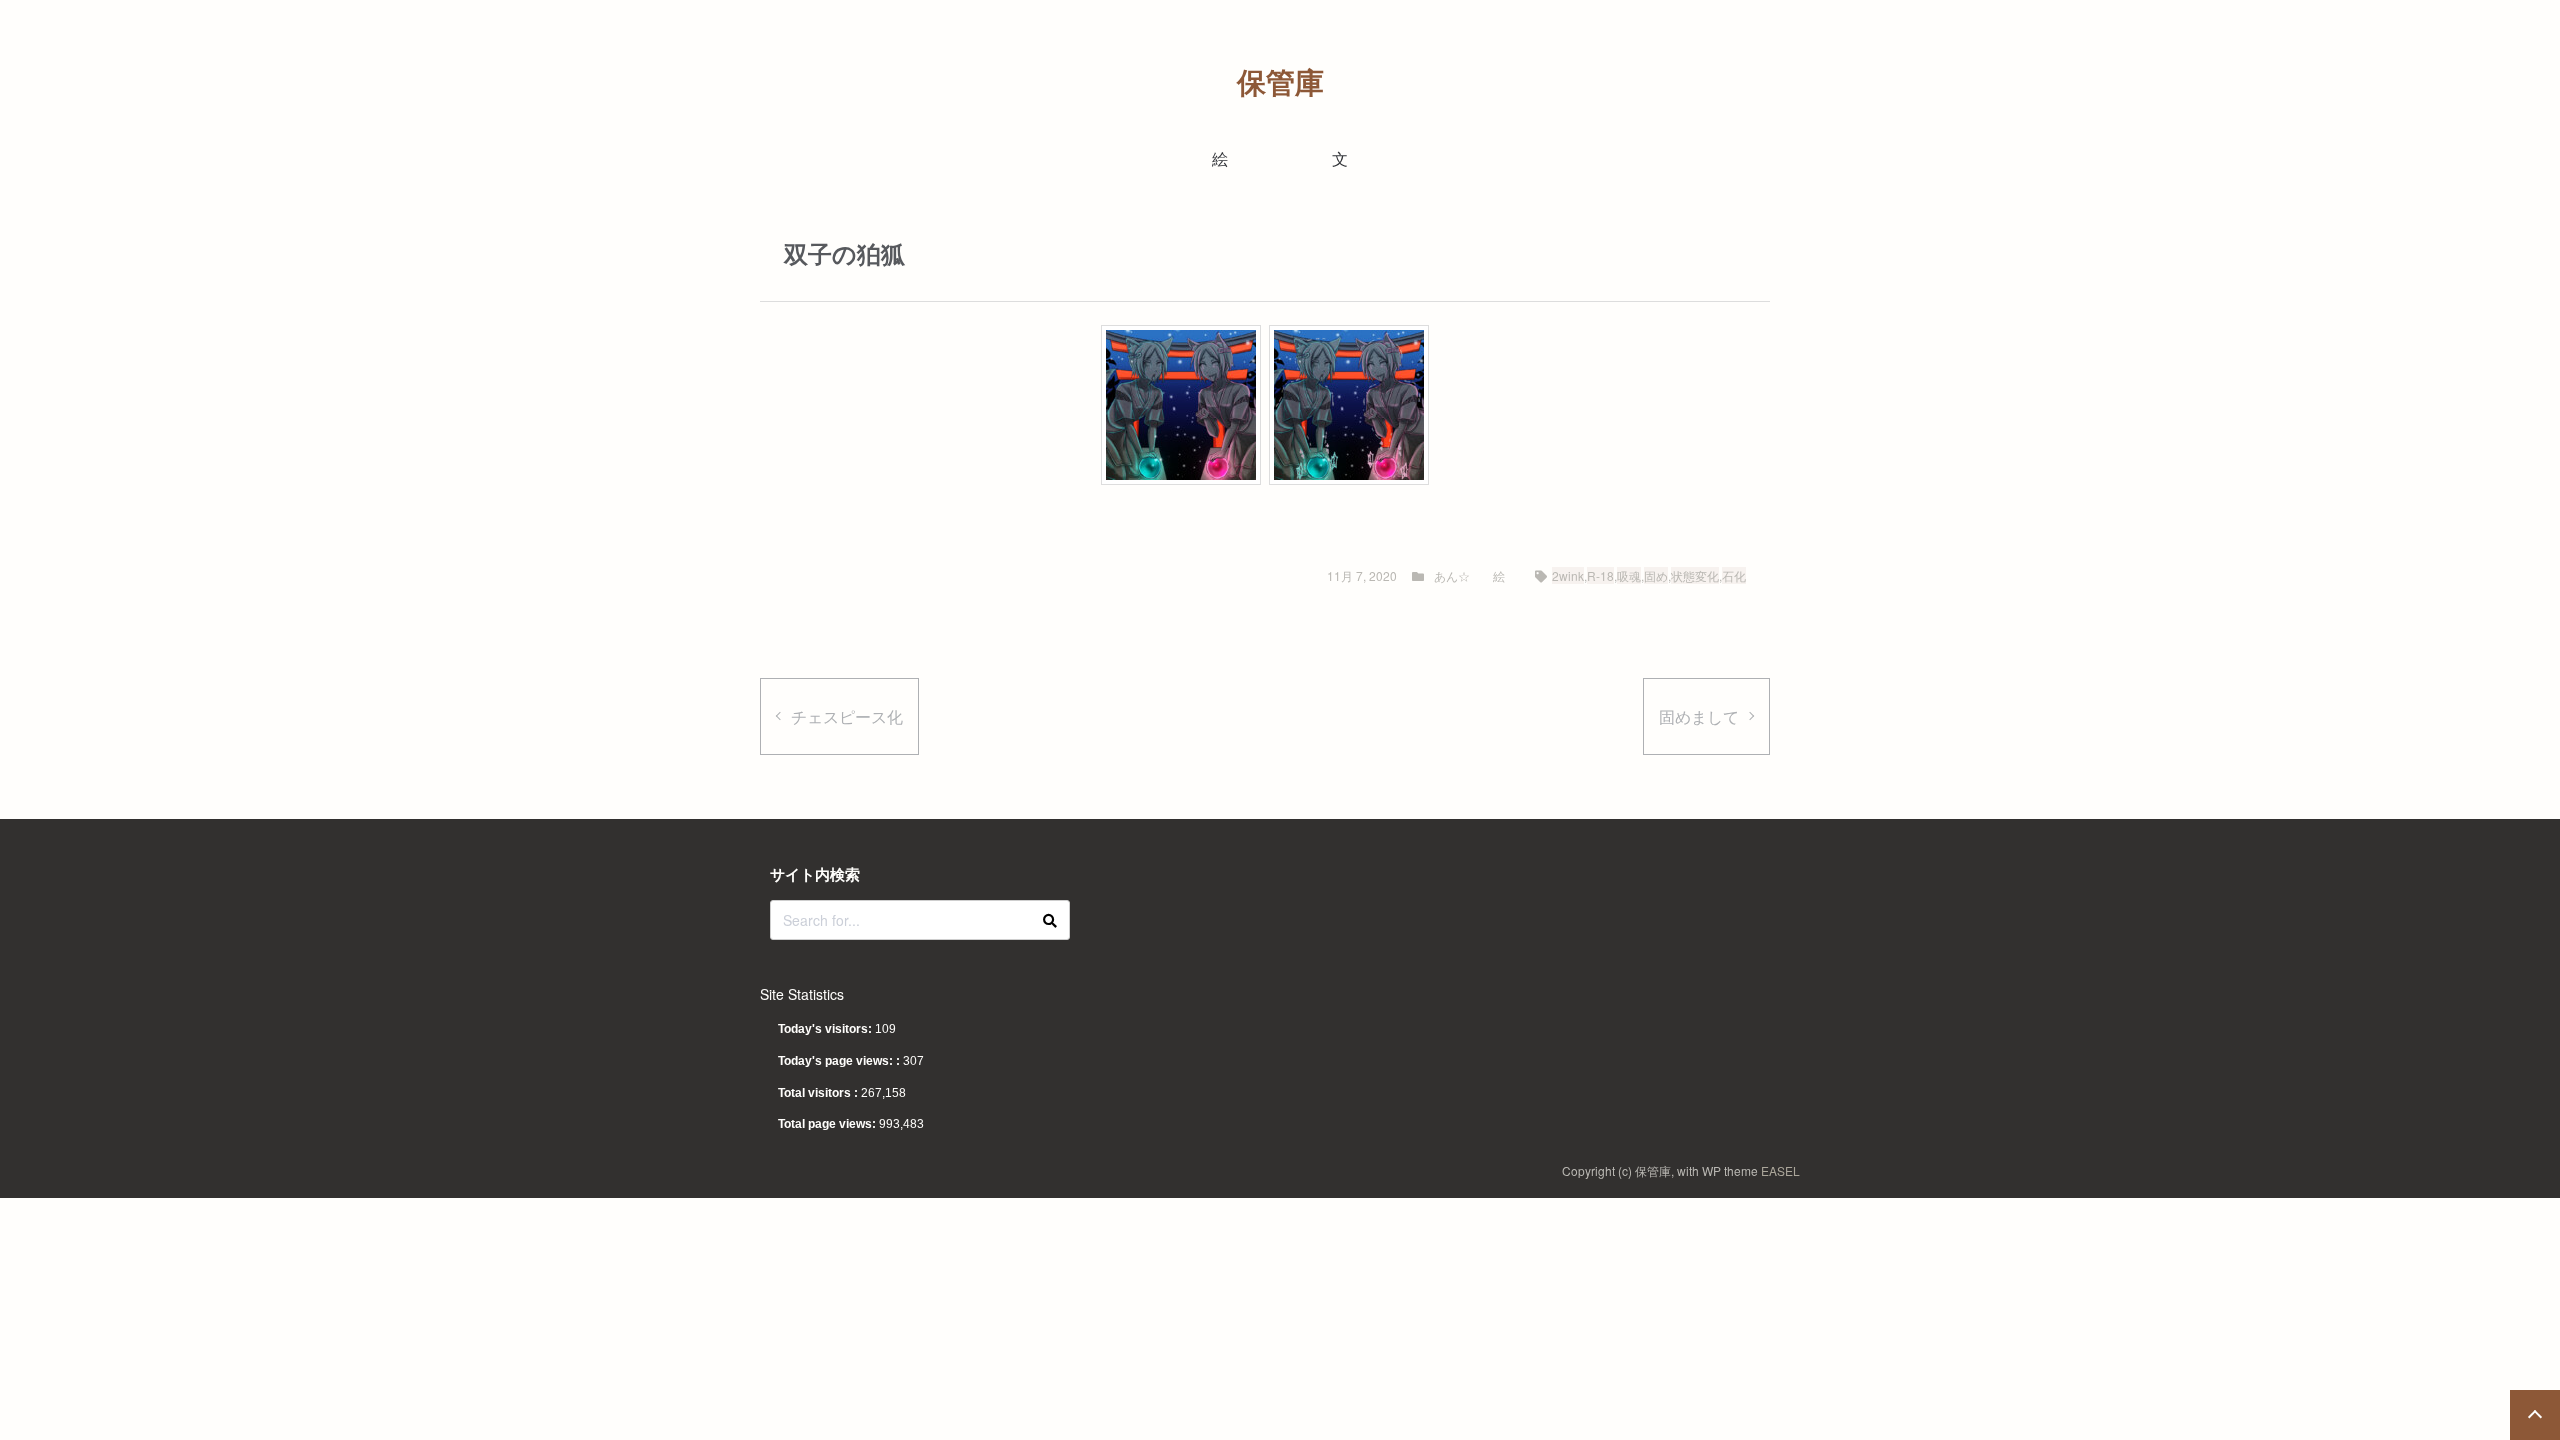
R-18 (1600, 575)
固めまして (1699, 716)
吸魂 (1629, 575)
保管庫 (1280, 81)
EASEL (1780, 1170)
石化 (1734, 575)
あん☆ (1452, 575)
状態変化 (1695, 575)
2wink (1568, 575)
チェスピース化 (847, 716)
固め (1656, 575)
